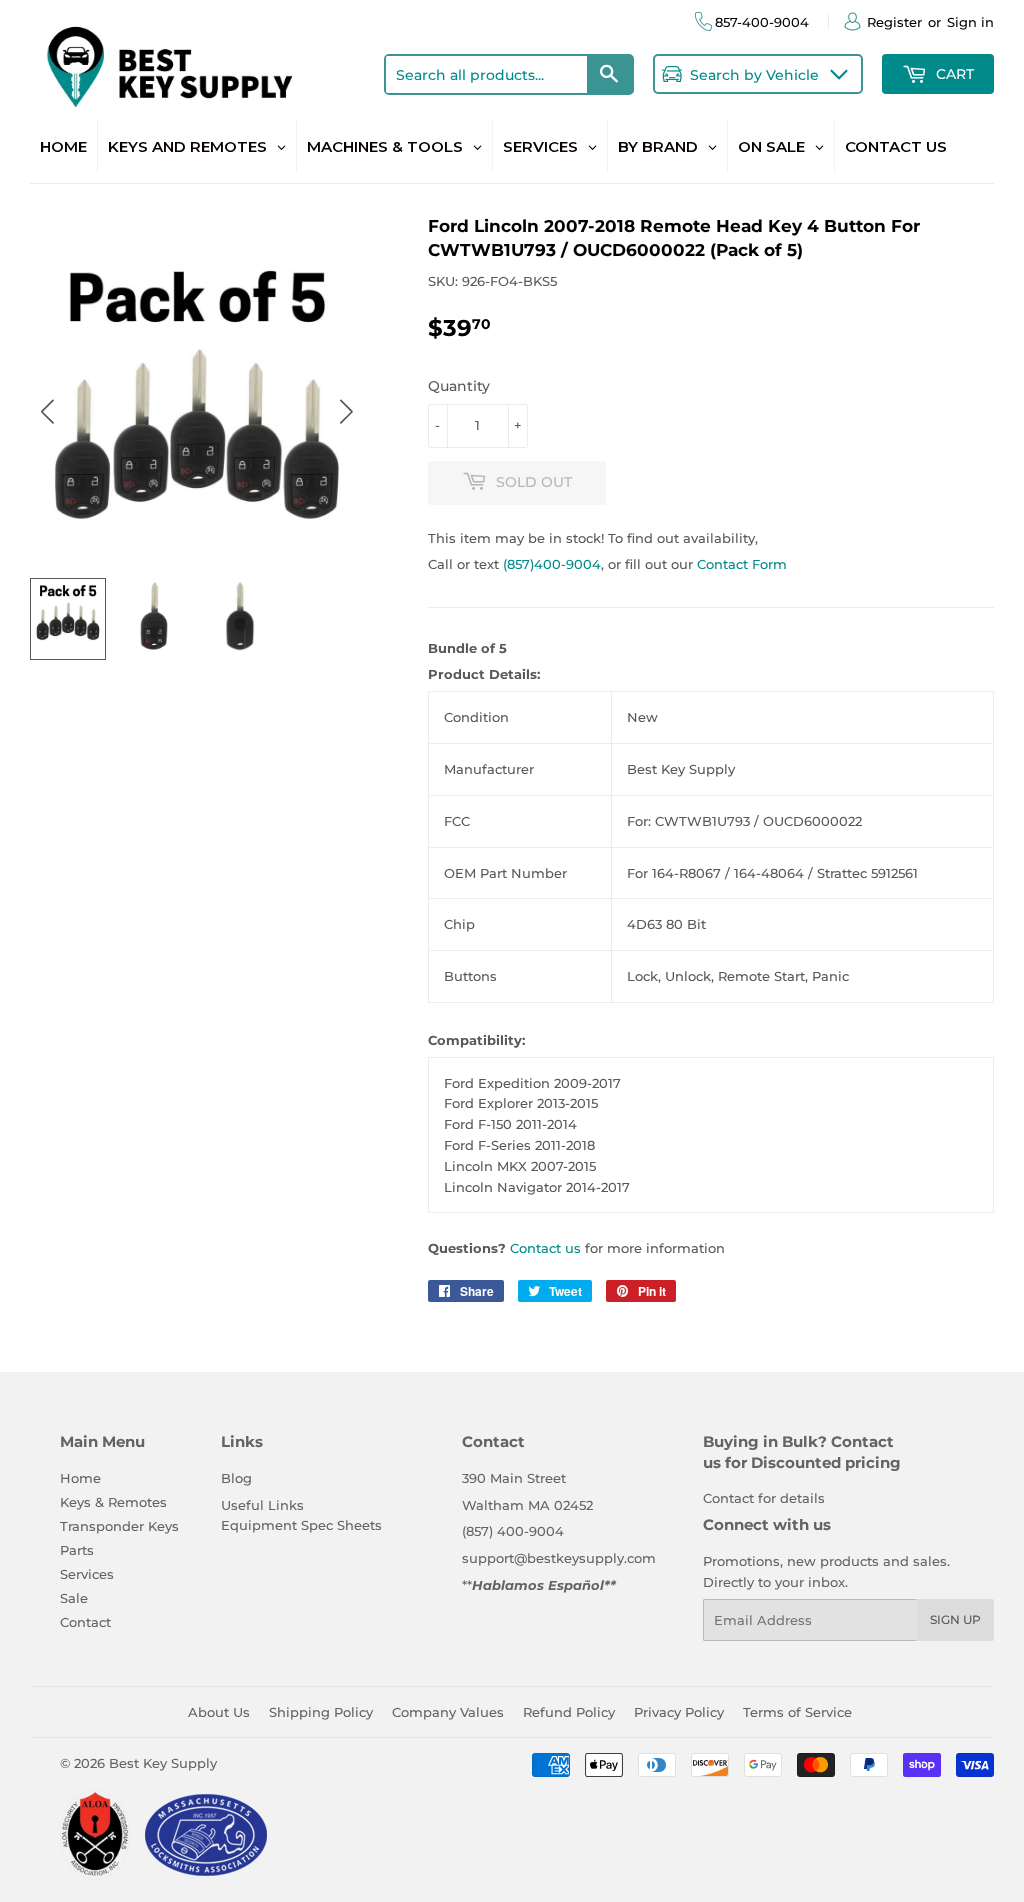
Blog (236, 1478)
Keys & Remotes (113, 1502)
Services (87, 1574)
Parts (77, 1550)
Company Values (448, 1712)
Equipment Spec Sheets (301, 1525)
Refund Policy (569, 1712)
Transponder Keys (119, 1526)
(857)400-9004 (552, 564)
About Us (219, 1712)
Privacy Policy (679, 1712)
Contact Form (742, 564)
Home (80, 1478)
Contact (85, 1622)
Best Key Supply (163, 1763)
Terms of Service (797, 1712)
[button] (346, 411)
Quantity (459, 386)
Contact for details (764, 1498)
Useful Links (262, 1505)
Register (894, 22)
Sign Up (955, 1619)
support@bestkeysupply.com (559, 1558)
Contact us (545, 1248)
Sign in (970, 22)
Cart (953, 74)
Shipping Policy (321, 1712)
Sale (74, 1598)
